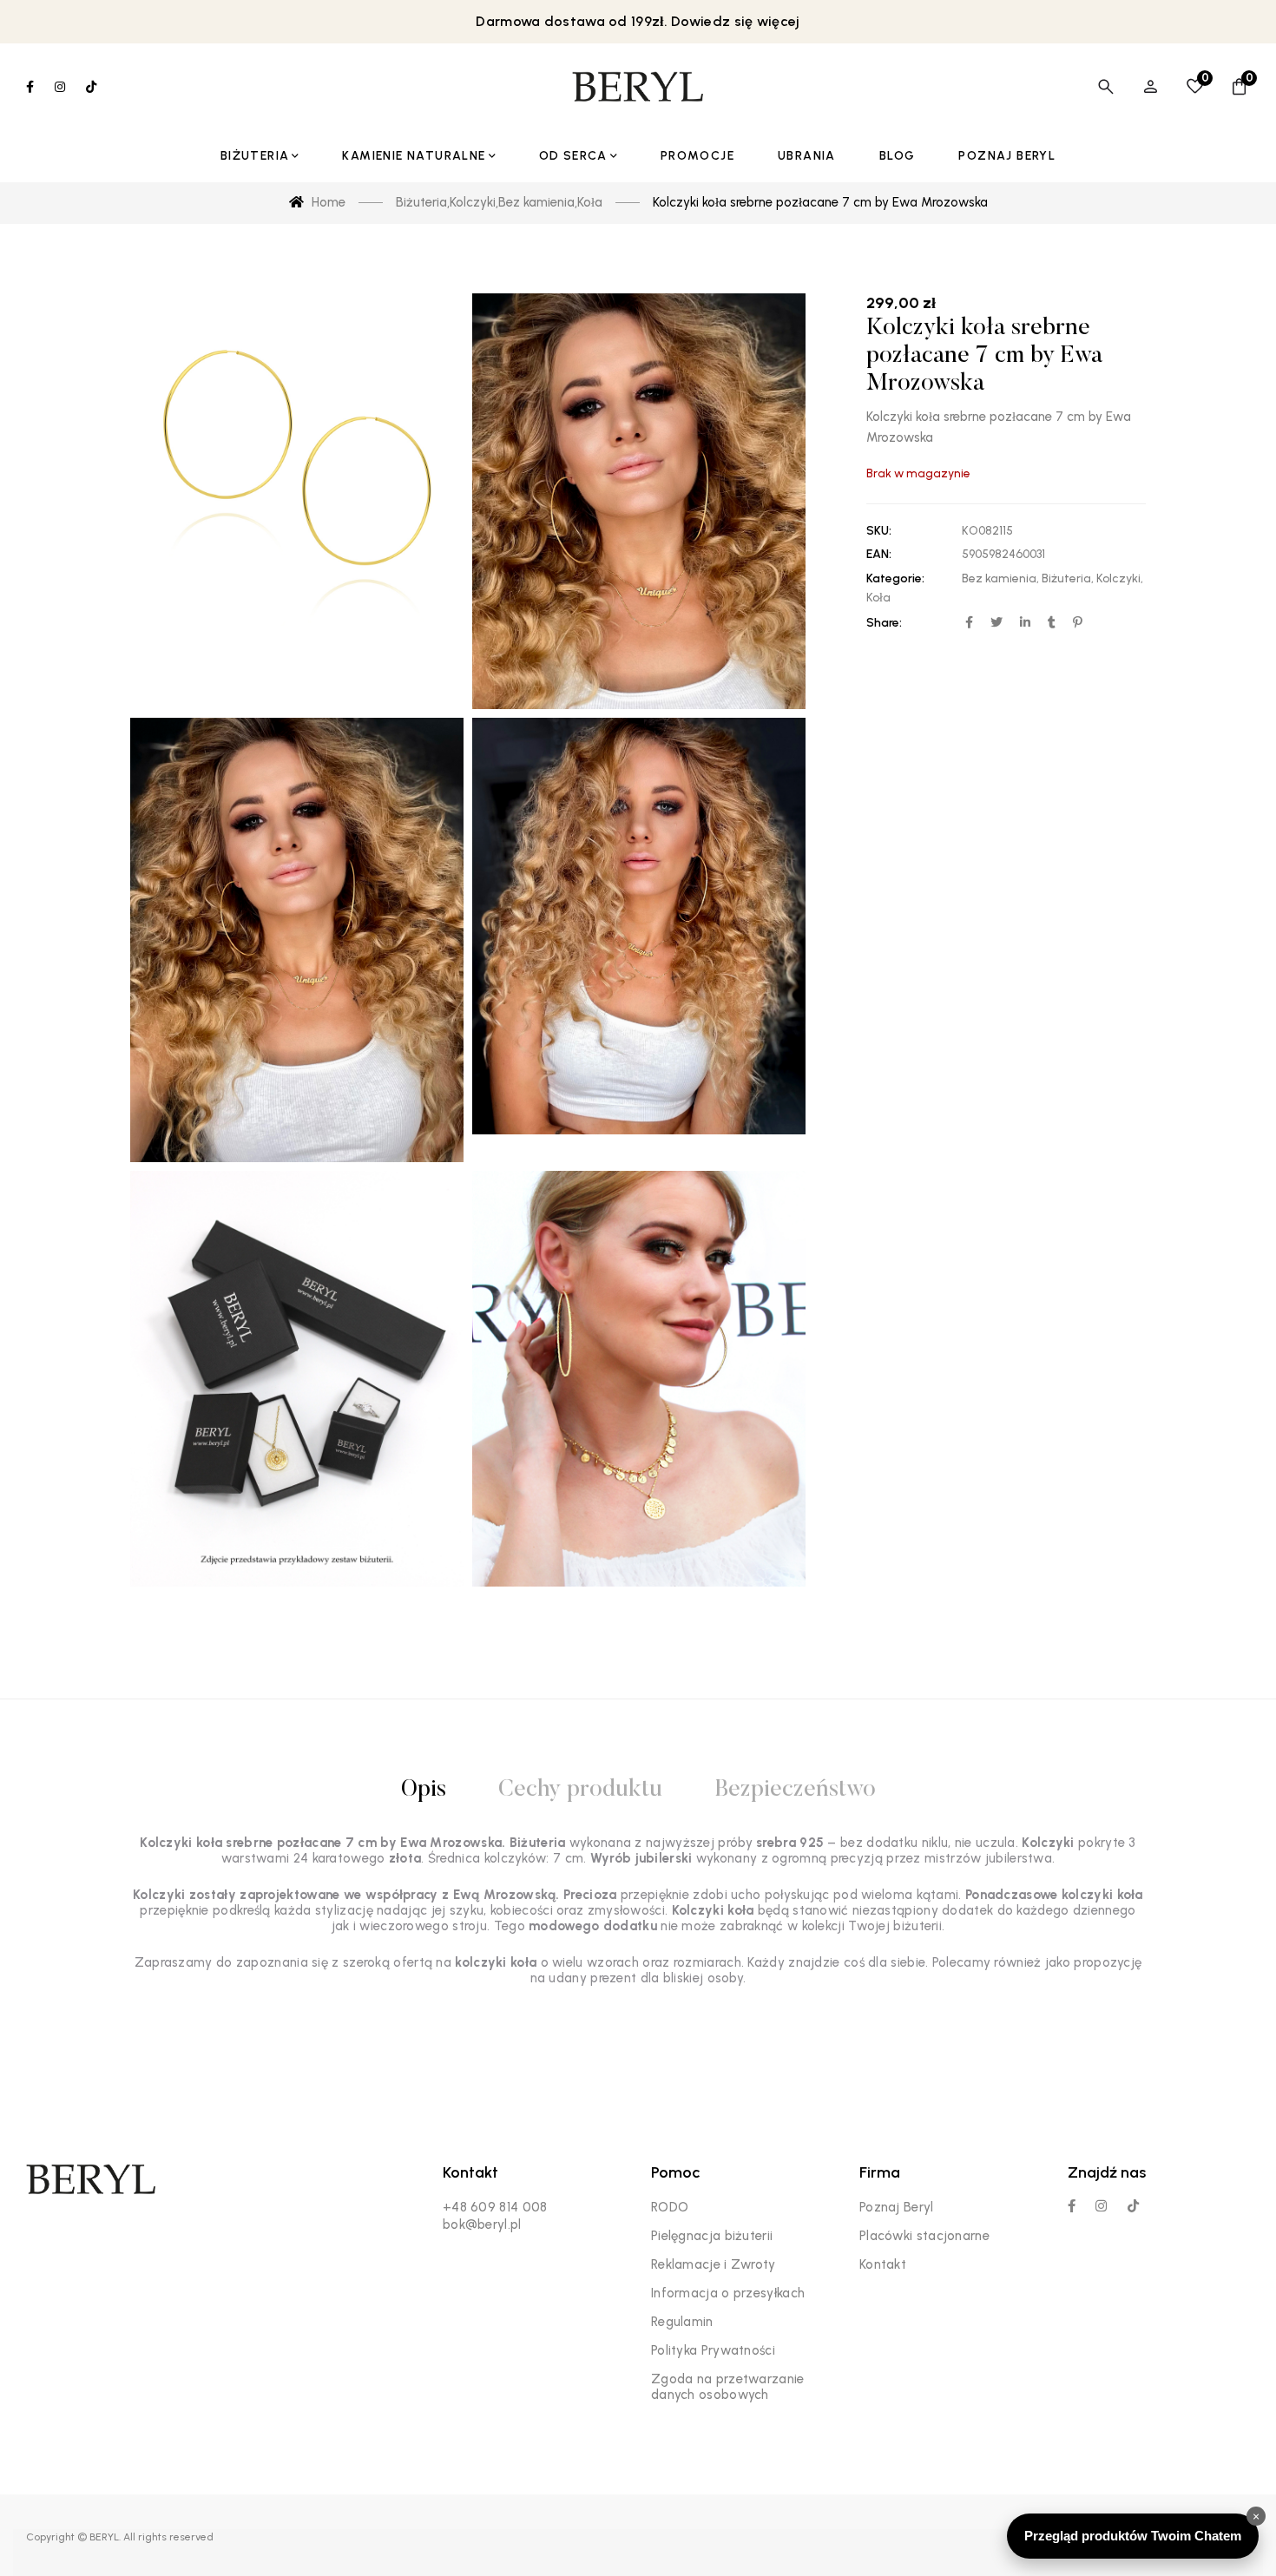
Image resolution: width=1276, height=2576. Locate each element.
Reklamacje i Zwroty (714, 2264)
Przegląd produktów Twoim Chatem (1133, 2536)
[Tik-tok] (1133, 2206)
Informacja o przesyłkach (728, 2293)
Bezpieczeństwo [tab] (795, 1790)
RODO (670, 2207)
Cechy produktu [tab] (580, 1790)
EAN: (879, 554)
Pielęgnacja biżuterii (712, 2236)
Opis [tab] (424, 1790)
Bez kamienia (999, 578)
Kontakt (883, 2264)
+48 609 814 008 (495, 2207)
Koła (878, 598)
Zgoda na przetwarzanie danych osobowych (728, 2387)
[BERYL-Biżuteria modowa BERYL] (638, 87)
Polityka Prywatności (713, 2350)
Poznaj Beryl (897, 2207)
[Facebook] (1072, 2206)
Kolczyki (1118, 578)
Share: (884, 623)
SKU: (879, 531)
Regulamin (682, 2322)
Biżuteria (1066, 578)
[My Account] (1151, 87)
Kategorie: (895, 578)
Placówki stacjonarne (924, 2236)
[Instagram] (1101, 2206)
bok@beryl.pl (482, 2224)
